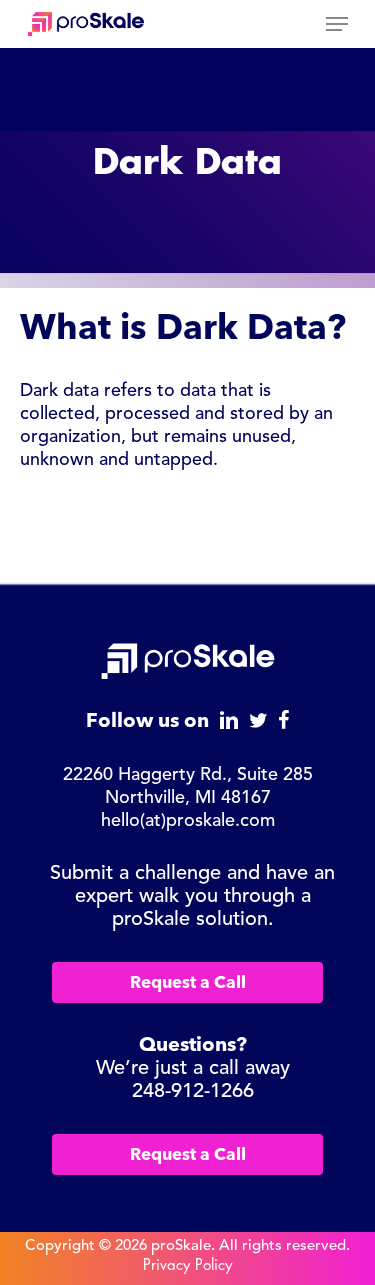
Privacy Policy (187, 1265)
